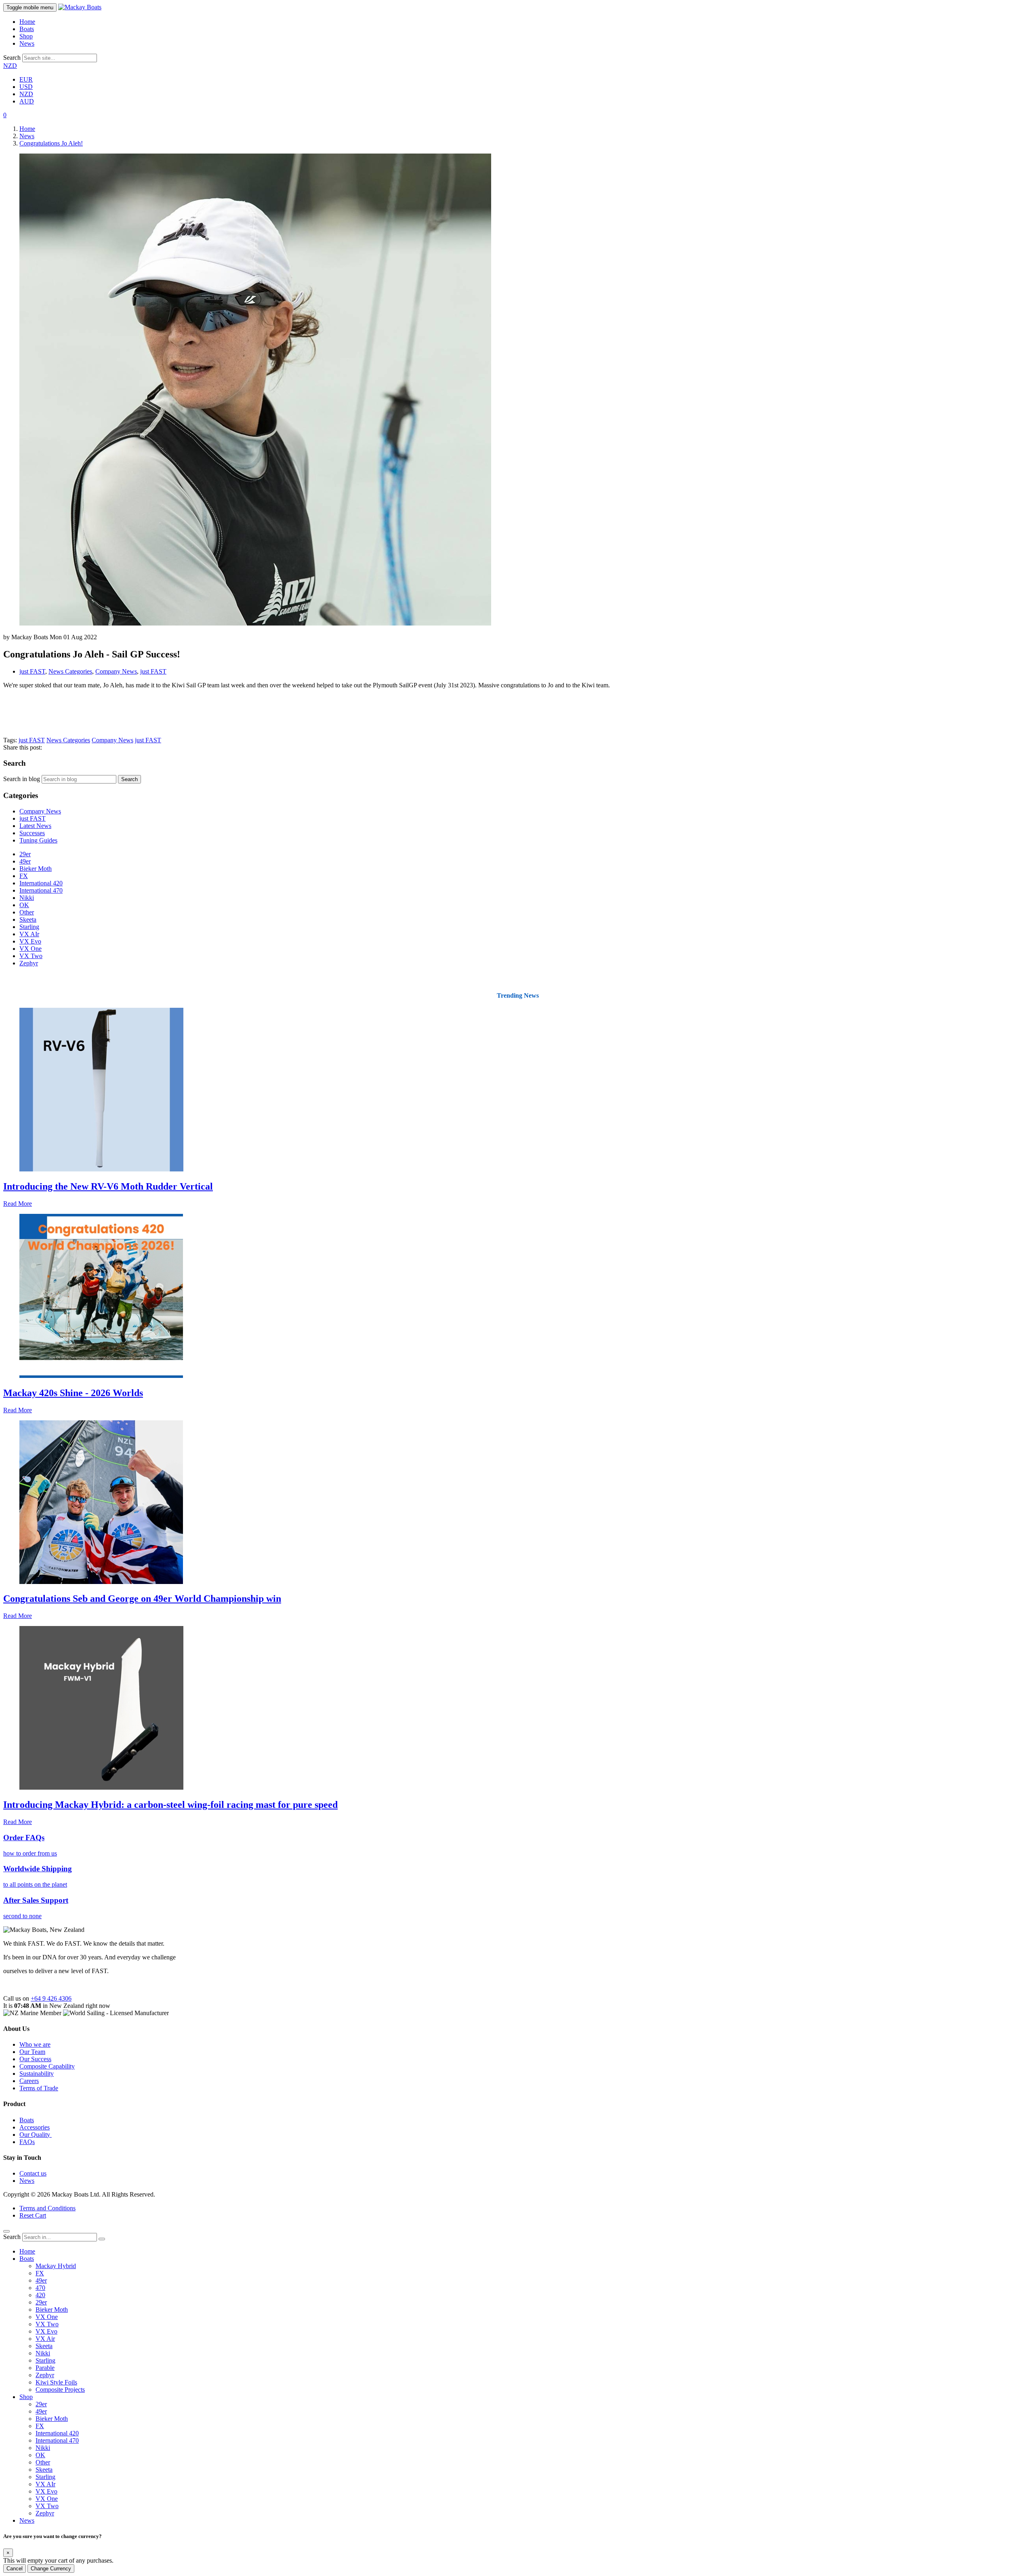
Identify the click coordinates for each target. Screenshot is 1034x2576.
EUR (26, 79)
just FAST (32, 671)
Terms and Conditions (47, 2208)
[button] (5, 115)
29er (25, 854)
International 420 (41, 883)
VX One (30, 949)
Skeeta (28, 919)
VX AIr (29, 934)
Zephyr (29, 963)
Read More (18, 1204)
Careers (29, 2081)
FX (24, 876)
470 (40, 2288)
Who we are (35, 2044)
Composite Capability (47, 2066)
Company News (116, 671)
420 (40, 2295)
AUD (27, 101)
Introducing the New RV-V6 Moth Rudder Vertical (108, 1186)
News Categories (70, 671)
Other (27, 912)
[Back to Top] (6, 2231)
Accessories (35, 2127)
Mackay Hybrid (56, 2266)
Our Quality (36, 2135)
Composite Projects (60, 2390)
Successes (32, 833)
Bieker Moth (36, 869)
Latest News (35, 826)
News (27, 43)
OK (24, 905)
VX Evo (30, 941)
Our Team (32, 2052)
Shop (26, 36)
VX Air (45, 2339)
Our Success (35, 2059)
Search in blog (22, 779)
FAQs (27, 2142)
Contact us (33, 2173)
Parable (45, 2368)
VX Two (31, 956)
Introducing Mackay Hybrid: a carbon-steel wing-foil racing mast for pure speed (170, 1805)
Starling (29, 927)
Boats (27, 29)
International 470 (41, 890)
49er (25, 861)
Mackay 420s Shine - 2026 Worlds (73, 1393)
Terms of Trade (39, 2088)
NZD (10, 66)
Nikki (27, 898)
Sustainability (37, 2074)
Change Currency (51, 2569)
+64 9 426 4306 (51, 1998)
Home (27, 22)
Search (12, 58)
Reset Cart (33, 2215)
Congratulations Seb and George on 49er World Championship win (142, 1599)
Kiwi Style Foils (56, 2382)
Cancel (15, 2569)
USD (26, 87)
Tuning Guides (38, 840)
